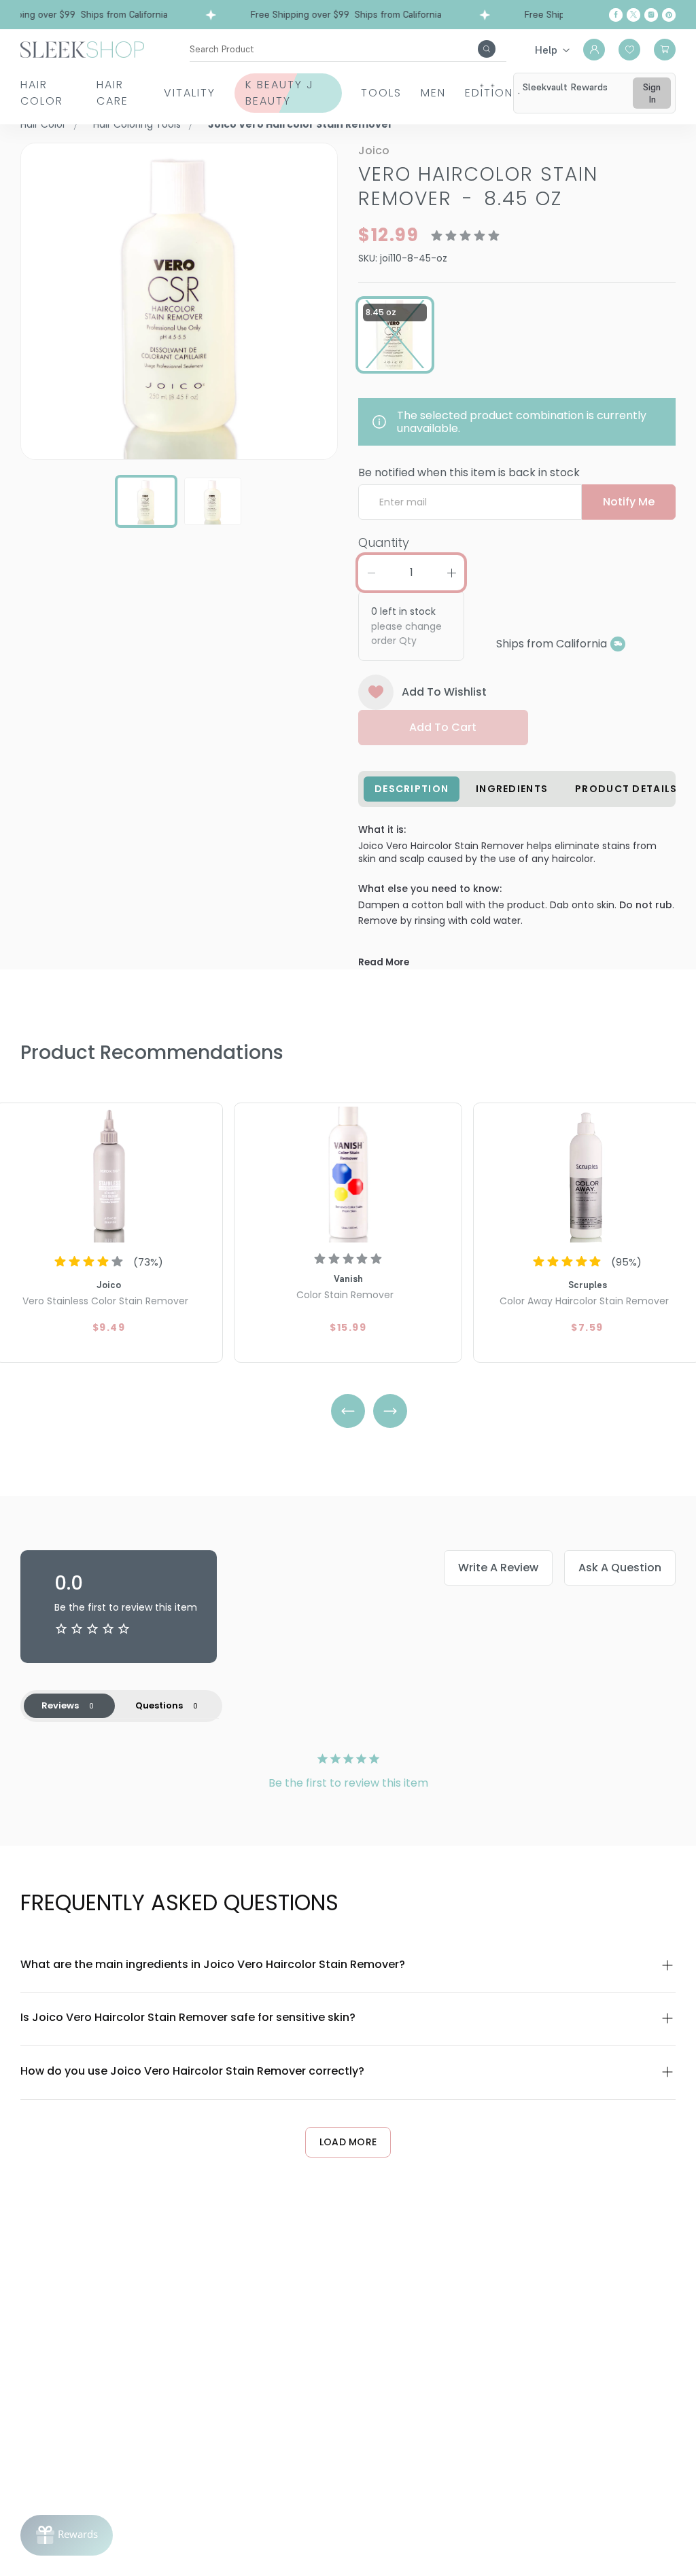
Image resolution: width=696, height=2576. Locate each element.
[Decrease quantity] (371, 573)
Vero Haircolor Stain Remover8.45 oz (478, 186)
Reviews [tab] (60, 1705)
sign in (652, 93)
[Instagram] (651, 15)
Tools (381, 93)
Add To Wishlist (444, 692)
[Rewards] (67, 2535)
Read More (384, 962)
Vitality (190, 93)
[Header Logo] (82, 49)
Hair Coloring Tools (137, 124)
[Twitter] (633, 15)
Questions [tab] (159, 1705)
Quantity (384, 542)
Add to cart (443, 727)
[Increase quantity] (451, 573)
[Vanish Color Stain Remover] (348, 1175)
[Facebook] (616, 15)
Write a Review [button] (498, 1568)
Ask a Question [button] (620, 1568)
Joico (374, 150)
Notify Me (629, 502)
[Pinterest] (669, 15)
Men (433, 93)
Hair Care (112, 93)
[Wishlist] (629, 50)
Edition (489, 93)
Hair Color (42, 93)
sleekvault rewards (565, 87)
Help (546, 50)
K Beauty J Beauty (280, 93)
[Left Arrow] (348, 1411)
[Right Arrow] (390, 1411)
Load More (348, 2142)
